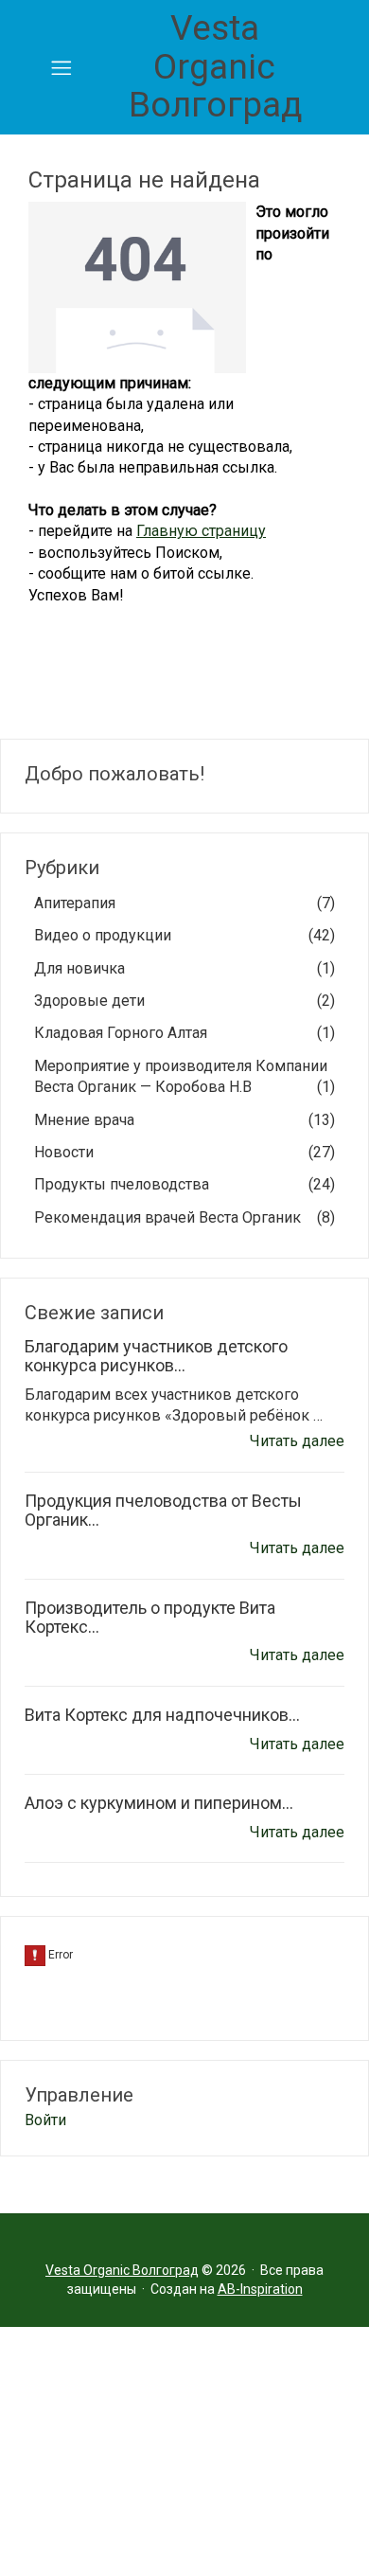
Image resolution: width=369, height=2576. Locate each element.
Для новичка (184, 968)
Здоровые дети (184, 1001)
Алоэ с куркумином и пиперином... (159, 1803)
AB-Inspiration (260, 2289)
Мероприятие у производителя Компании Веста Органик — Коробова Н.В (184, 1076)
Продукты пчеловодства (184, 1184)
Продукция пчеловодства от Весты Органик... (163, 1510)
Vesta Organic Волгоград (216, 66)
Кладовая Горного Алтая (184, 1033)
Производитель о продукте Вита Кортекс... (150, 1617)
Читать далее (297, 1441)
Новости (184, 1152)
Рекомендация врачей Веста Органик (184, 1217)
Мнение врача (184, 1120)
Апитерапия (184, 903)
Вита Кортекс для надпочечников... (162, 1715)
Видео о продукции (184, 935)
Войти (45, 2120)
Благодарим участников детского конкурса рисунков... (156, 1356)
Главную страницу (201, 531)
